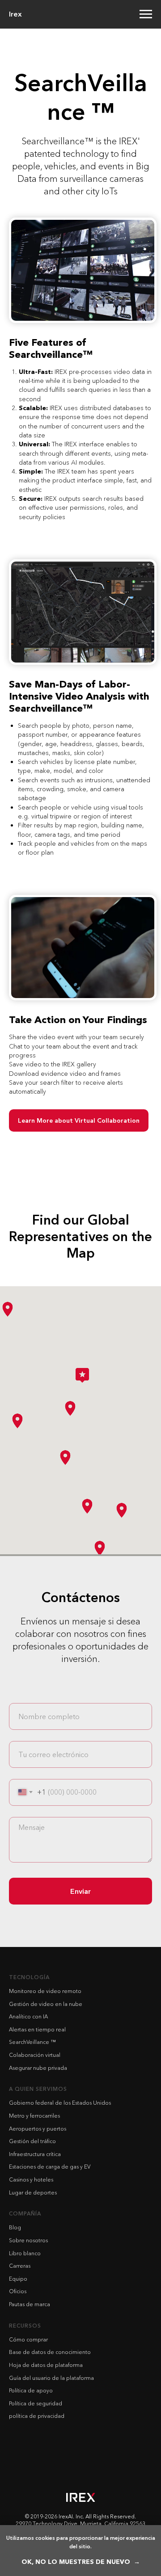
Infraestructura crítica (35, 2154)
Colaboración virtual (35, 2055)
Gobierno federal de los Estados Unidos (60, 2103)
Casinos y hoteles (31, 2180)
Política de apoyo (31, 2390)
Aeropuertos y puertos (38, 2129)
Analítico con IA (28, 2016)
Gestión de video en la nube (46, 2004)
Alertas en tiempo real (37, 2029)
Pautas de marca (30, 2304)
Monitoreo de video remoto (45, 1991)
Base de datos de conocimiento (50, 2352)
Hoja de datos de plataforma (46, 2365)
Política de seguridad (36, 2403)
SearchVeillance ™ (32, 2042)
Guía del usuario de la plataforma (51, 2378)
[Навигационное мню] (146, 14)
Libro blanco (25, 2253)
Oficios (18, 2291)
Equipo (18, 2279)
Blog (15, 2227)
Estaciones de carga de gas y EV (50, 2167)
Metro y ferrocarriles (34, 2116)
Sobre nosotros (28, 2240)
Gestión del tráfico (32, 2141)
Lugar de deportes (33, 2192)
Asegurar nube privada (38, 2068)
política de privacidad (37, 2416)
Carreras (20, 2266)
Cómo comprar (28, 2339)
